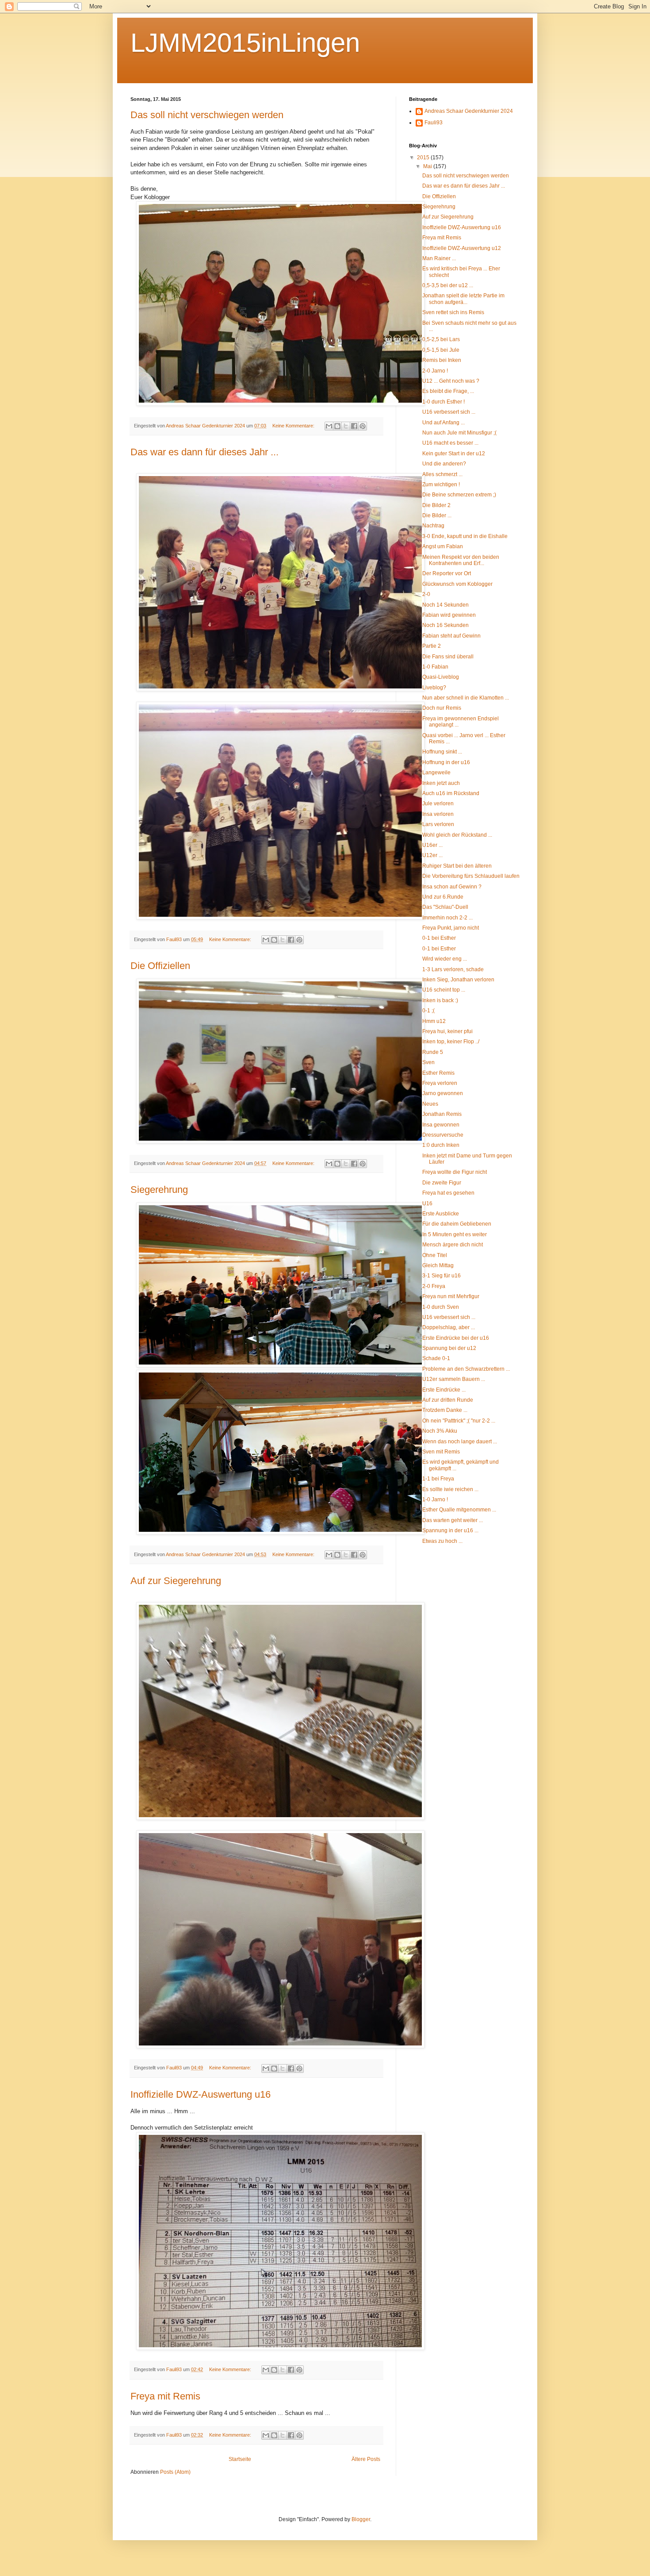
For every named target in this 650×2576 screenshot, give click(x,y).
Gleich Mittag (438, 1265)
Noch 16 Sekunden (445, 625)
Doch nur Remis (442, 708)
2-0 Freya (434, 1286)
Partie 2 (432, 646)
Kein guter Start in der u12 (454, 454)
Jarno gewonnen (443, 1093)
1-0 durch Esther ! (444, 402)
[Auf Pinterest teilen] (363, 426)
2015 (424, 158)
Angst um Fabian (443, 546)
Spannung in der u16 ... (450, 1530)
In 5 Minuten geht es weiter (455, 1234)
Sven (428, 1062)
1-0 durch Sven (441, 1307)
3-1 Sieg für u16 (442, 1276)
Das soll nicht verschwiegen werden (207, 115)
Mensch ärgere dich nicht (453, 1245)
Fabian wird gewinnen (449, 615)
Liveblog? (434, 688)
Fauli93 (434, 123)
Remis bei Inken (442, 360)
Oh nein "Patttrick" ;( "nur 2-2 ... (459, 1421)
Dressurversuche (443, 1135)
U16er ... (432, 845)
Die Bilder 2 (436, 505)
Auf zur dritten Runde (448, 1400)
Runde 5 (433, 1052)
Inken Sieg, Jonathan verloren (458, 980)
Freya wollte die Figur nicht (455, 1172)
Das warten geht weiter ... (453, 1520)
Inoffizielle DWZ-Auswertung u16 (201, 2094)
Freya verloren (440, 1083)
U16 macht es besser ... (450, 443)
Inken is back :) (440, 1000)
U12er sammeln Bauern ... (454, 1379)
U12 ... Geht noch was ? (451, 381)
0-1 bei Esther (439, 938)
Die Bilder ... (437, 515)
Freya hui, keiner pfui (447, 1031)
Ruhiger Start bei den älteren (457, 866)
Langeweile (436, 773)
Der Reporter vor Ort (447, 573)
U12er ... (432, 855)
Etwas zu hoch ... (442, 1541)
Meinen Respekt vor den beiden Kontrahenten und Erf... (461, 560)
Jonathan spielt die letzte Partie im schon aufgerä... (463, 299)
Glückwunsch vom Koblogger (457, 584)
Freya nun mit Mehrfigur (451, 1296)
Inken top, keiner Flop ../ (451, 1042)
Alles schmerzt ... (442, 474)
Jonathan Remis (442, 1114)
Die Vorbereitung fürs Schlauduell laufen (471, 876)
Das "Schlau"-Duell (445, 907)
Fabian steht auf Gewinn (451, 636)
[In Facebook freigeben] (354, 426)
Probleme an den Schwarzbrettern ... (466, 1369)
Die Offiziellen (160, 966)
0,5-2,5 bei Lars (441, 339)
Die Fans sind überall (448, 657)
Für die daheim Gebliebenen (457, 1224)
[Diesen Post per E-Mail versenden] (329, 426)
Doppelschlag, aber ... (449, 1327)
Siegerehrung (159, 1190)
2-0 (426, 594)
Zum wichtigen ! (441, 484)
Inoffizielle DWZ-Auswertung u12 (462, 248)
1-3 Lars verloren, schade (453, 969)
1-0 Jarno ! (435, 1499)
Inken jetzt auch (441, 783)
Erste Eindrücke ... (444, 1390)
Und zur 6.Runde (443, 897)
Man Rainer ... (439, 258)
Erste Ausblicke (441, 1214)
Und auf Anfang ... (444, 423)
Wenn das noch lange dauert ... (460, 1442)
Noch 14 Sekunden (445, 605)
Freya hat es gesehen (448, 1193)
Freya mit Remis (165, 2396)
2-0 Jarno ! (435, 371)
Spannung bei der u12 (449, 1348)
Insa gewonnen (441, 1125)
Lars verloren (438, 824)
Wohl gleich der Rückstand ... (457, 835)
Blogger (361, 2519)
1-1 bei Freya (438, 1479)
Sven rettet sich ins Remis (453, 312)
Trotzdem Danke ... (445, 1410)
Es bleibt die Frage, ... (448, 391)
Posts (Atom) (175, 2472)
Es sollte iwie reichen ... (450, 1489)
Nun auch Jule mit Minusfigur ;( (459, 433)
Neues (430, 1104)
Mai (428, 166)
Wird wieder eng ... (445, 959)
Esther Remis (438, 1073)
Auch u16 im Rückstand (451, 793)
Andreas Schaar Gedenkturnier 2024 (469, 111)
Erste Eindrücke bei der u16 (456, 1338)
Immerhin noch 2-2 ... (447, 918)
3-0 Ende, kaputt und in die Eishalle (465, 536)
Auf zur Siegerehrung (176, 1581)
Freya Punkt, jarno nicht (451, 928)
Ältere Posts (366, 2459)
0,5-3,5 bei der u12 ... (448, 285)
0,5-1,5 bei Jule (441, 350)
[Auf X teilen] (346, 426)
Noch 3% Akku (440, 1431)
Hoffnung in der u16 (446, 762)
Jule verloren (438, 804)
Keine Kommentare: (294, 426)
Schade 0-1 (436, 1358)
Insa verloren (438, 814)
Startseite (240, 2459)
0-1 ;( (428, 1011)
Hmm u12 (434, 1021)
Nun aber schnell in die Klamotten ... (466, 698)
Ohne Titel (435, 1255)
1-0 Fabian (435, 667)
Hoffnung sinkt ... (442, 752)
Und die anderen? (444, 464)
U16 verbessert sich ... (449, 412)
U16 (427, 1203)
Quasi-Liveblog (441, 677)
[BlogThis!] (337, 426)
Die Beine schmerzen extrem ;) (459, 495)
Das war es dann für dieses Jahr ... (205, 452)
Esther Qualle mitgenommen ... (459, 1510)
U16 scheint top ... (444, 990)
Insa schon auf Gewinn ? (452, 887)
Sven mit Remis (441, 1452)
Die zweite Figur (442, 1183)
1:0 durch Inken (441, 1145)
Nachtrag (433, 526)
